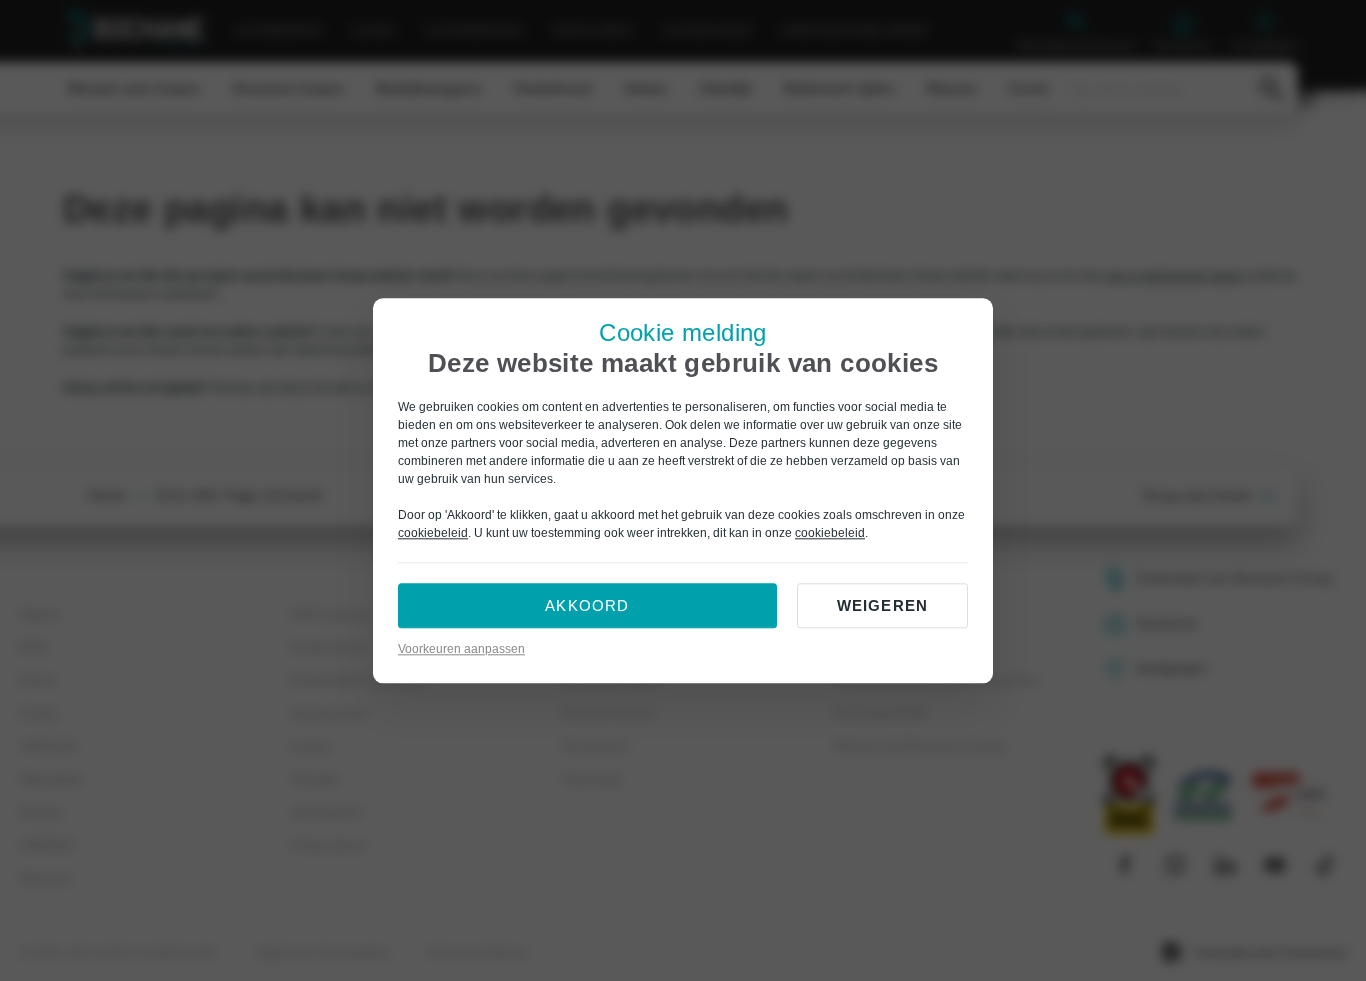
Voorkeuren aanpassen (461, 649)
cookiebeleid (433, 533)
